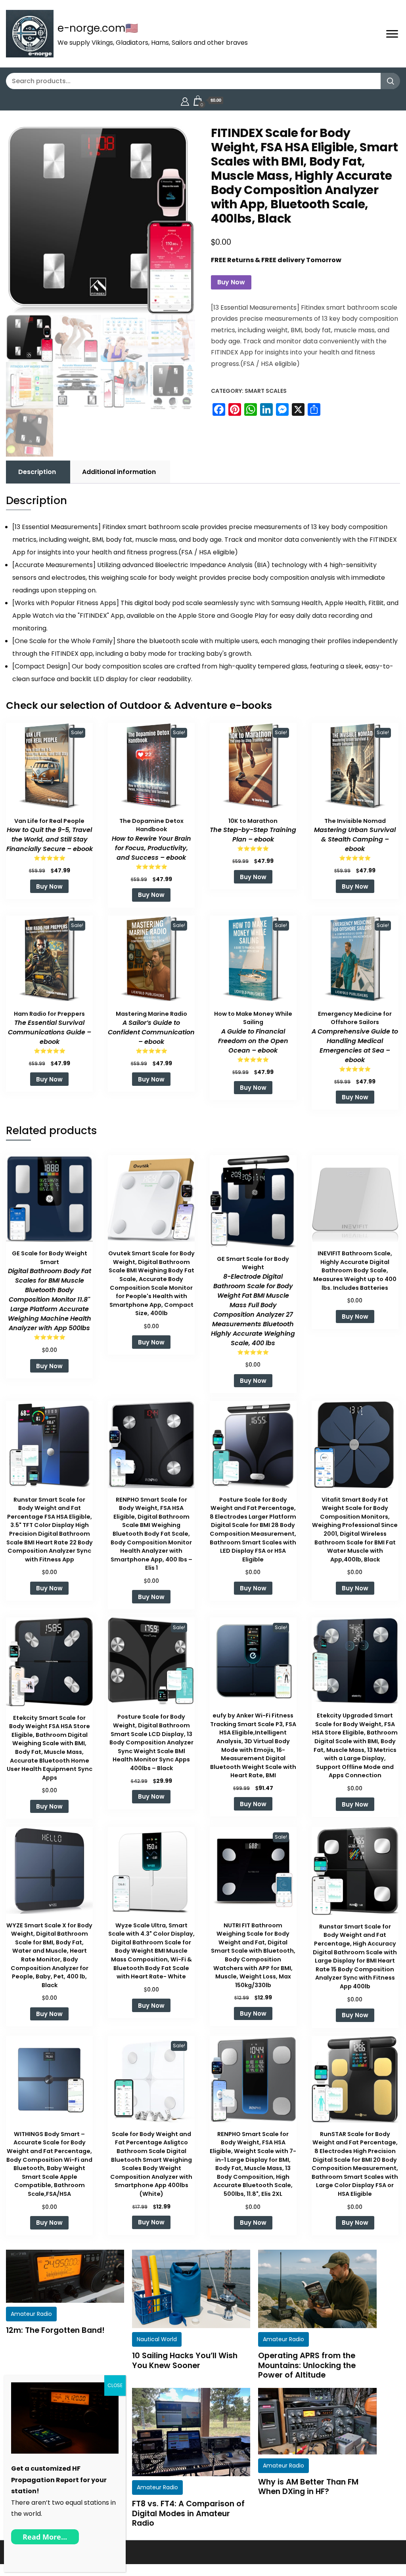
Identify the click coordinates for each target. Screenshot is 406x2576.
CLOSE (115, 2385)
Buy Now (231, 282)
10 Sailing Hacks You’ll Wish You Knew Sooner (185, 2360)
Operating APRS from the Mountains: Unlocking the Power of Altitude (307, 2365)
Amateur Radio (31, 2314)
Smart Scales (266, 391)
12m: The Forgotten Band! (55, 2330)
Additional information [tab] (119, 472)
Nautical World (157, 2339)
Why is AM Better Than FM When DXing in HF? (308, 2487)
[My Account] (185, 100)
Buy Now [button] (49, 886)
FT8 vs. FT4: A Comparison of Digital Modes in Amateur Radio (188, 2513)
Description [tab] (37, 472)
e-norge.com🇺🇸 (98, 28)
